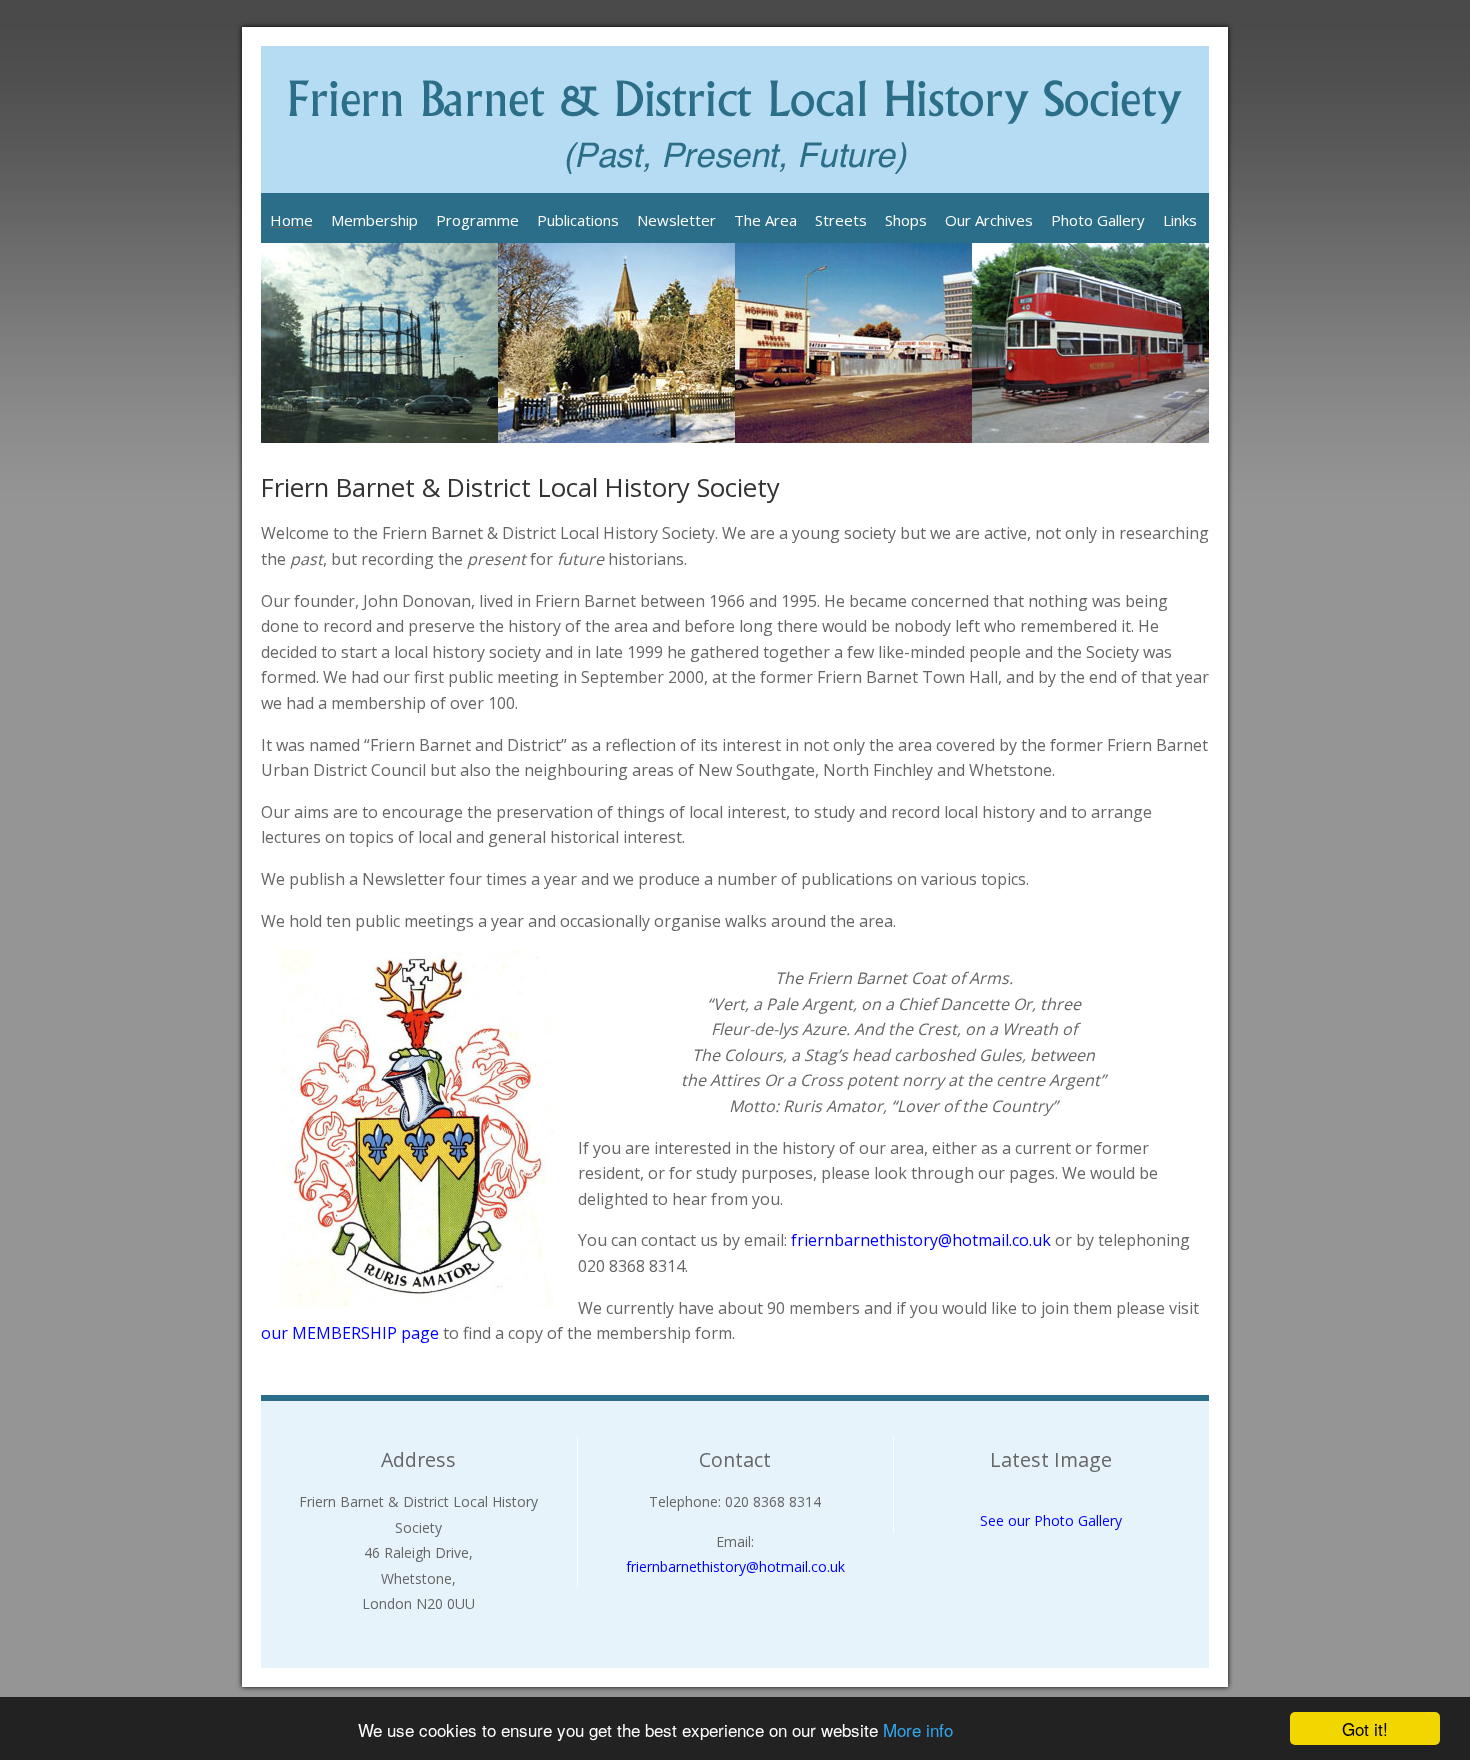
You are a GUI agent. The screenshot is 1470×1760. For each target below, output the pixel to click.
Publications (578, 220)
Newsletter (676, 220)
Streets (841, 220)
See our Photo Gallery (1051, 1520)
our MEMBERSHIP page (350, 1333)
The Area (765, 220)
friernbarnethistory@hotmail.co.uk (921, 1240)
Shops (906, 220)
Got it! (1365, 1728)
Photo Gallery (1098, 220)
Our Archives (989, 220)
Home (291, 220)
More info (918, 1729)
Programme (477, 220)
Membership (374, 220)
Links (1180, 220)
